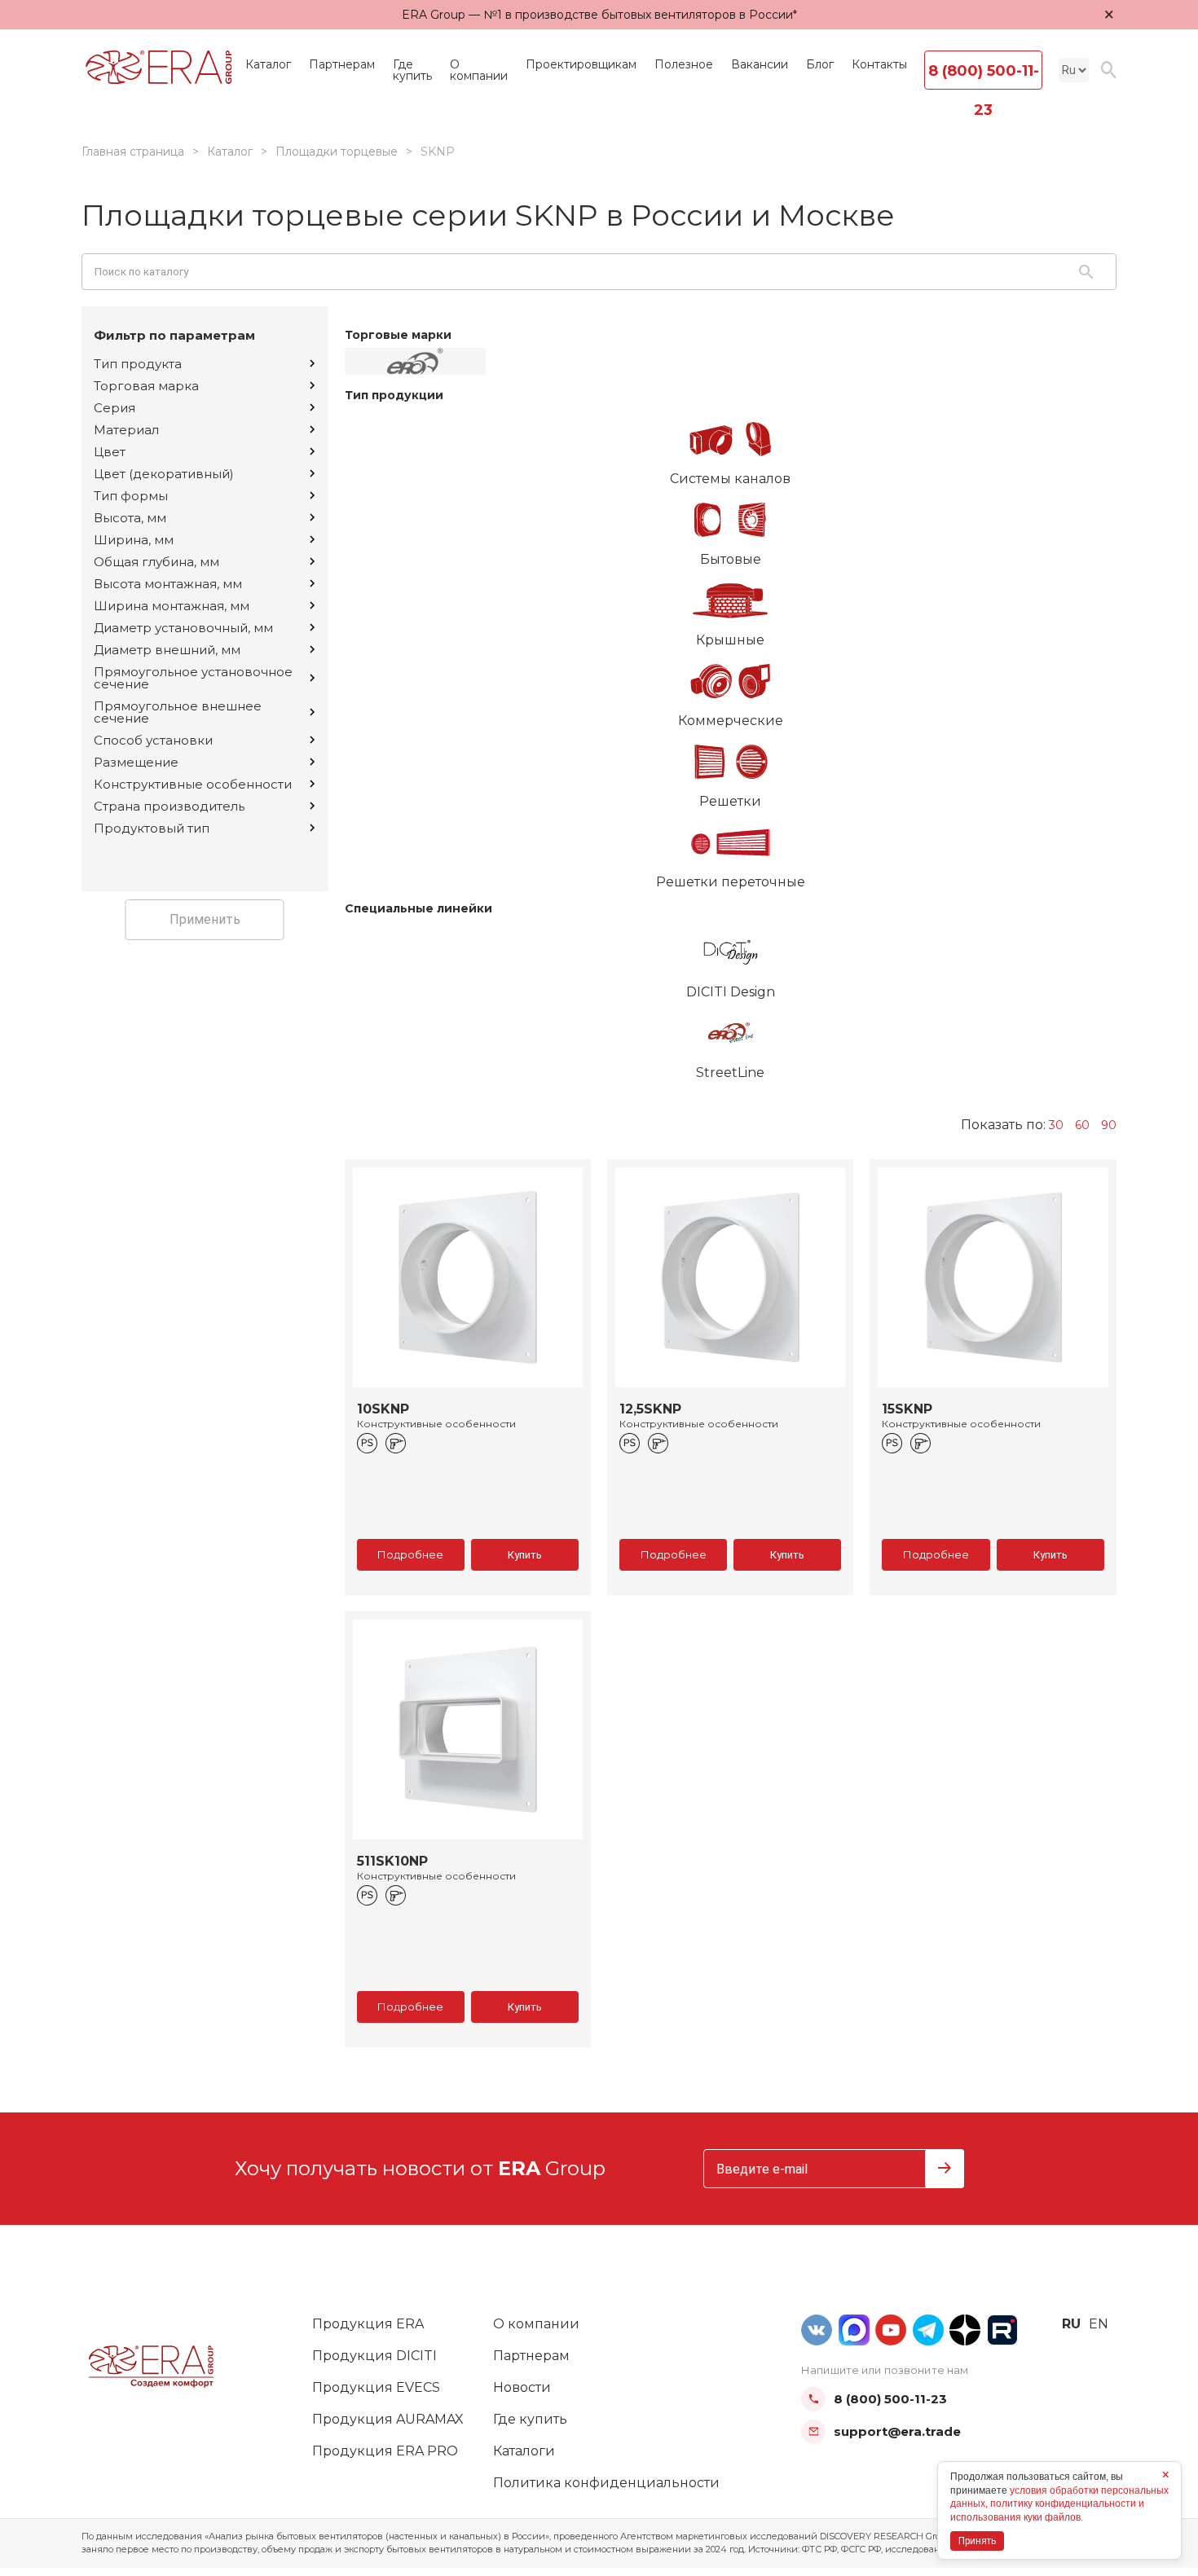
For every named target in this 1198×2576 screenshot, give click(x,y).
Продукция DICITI (374, 2356)
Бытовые (731, 559)
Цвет (110, 452)
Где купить (412, 70)
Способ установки (153, 740)
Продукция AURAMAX (388, 2419)
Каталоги (524, 2451)
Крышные (730, 640)
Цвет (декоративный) (164, 474)
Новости (522, 2387)
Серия (115, 408)
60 (1082, 1125)
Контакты (879, 64)
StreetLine (730, 1073)
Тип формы (131, 496)
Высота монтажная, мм (168, 584)
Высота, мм (130, 518)
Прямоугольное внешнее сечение (178, 712)
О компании (479, 70)
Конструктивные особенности (193, 784)
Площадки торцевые (337, 152)
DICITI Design (731, 992)
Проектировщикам (581, 64)
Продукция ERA (368, 2324)
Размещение (136, 762)
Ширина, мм (134, 540)
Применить (205, 919)
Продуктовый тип (152, 828)
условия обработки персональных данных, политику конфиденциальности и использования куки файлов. (1059, 2504)
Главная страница (133, 152)
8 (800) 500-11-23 (984, 76)
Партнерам (342, 64)
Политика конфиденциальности (606, 2483)
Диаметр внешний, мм (167, 650)
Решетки (730, 801)
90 (1109, 1125)
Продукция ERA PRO (385, 2451)
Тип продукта (138, 364)
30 (1056, 1125)
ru (1071, 2324)
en (1099, 2324)
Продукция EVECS (376, 2387)
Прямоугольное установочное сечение (193, 678)
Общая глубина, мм (156, 562)
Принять (977, 2541)
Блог (820, 64)
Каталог (268, 64)
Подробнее (410, 1554)
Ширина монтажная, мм (172, 606)
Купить (525, 1555)
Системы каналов (730, 479)
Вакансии (760, 64)
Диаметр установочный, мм (183, 628)
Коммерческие (731, 721)
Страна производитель (169, 806)
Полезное (684, 64)
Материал (126, 430)
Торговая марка (146, 386)
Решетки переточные (731, 882)
